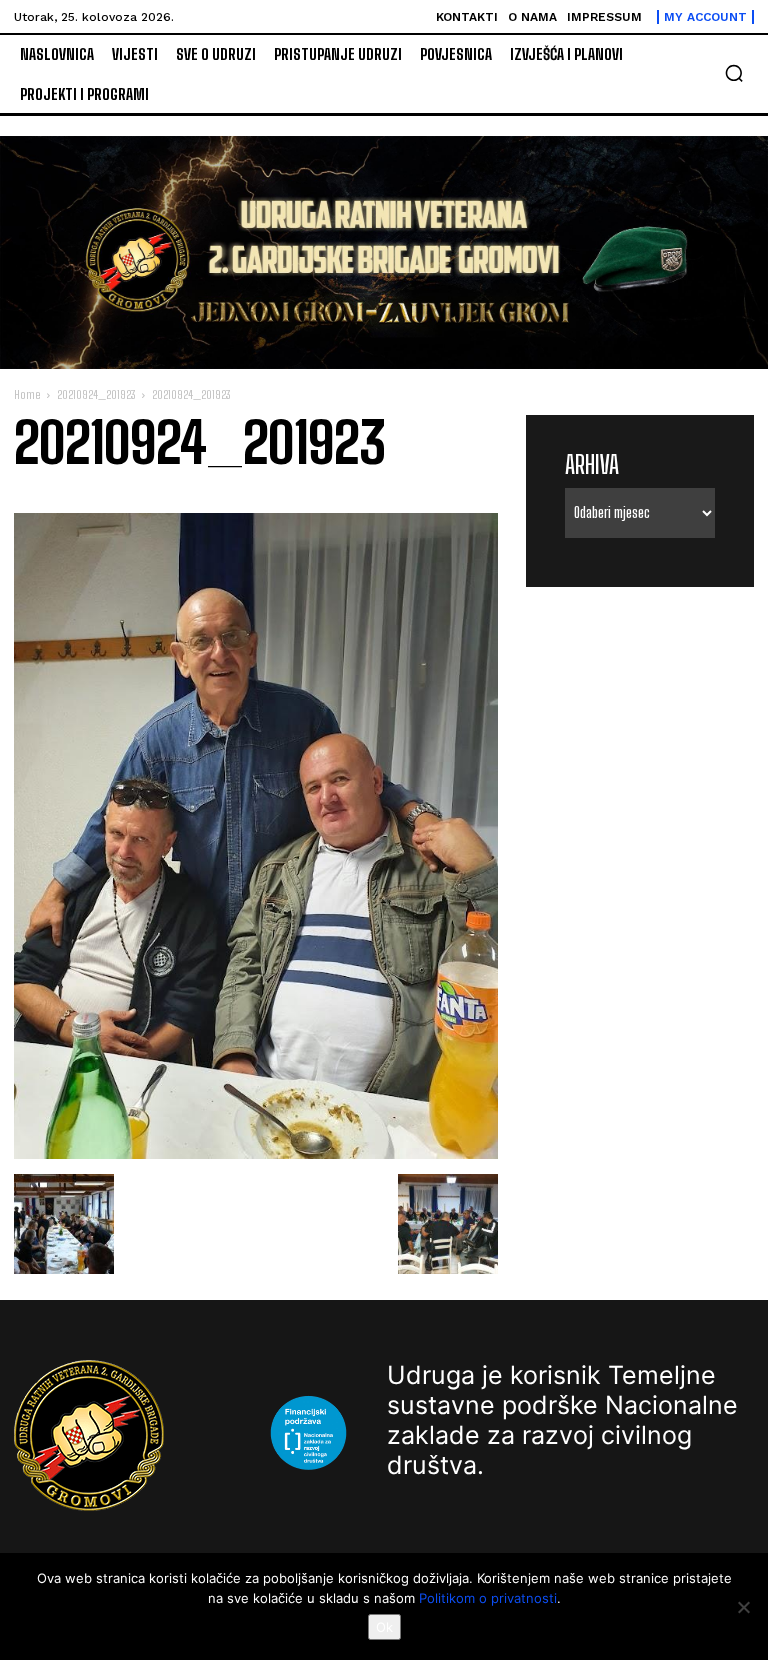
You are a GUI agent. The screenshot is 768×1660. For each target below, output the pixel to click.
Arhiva (592, 464)
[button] (734, 73)
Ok (384, 1627)
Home (27, 394)
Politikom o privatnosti (488, 1598)
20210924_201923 (96, 394)
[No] (743, 1607)
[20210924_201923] (256, 1153)
